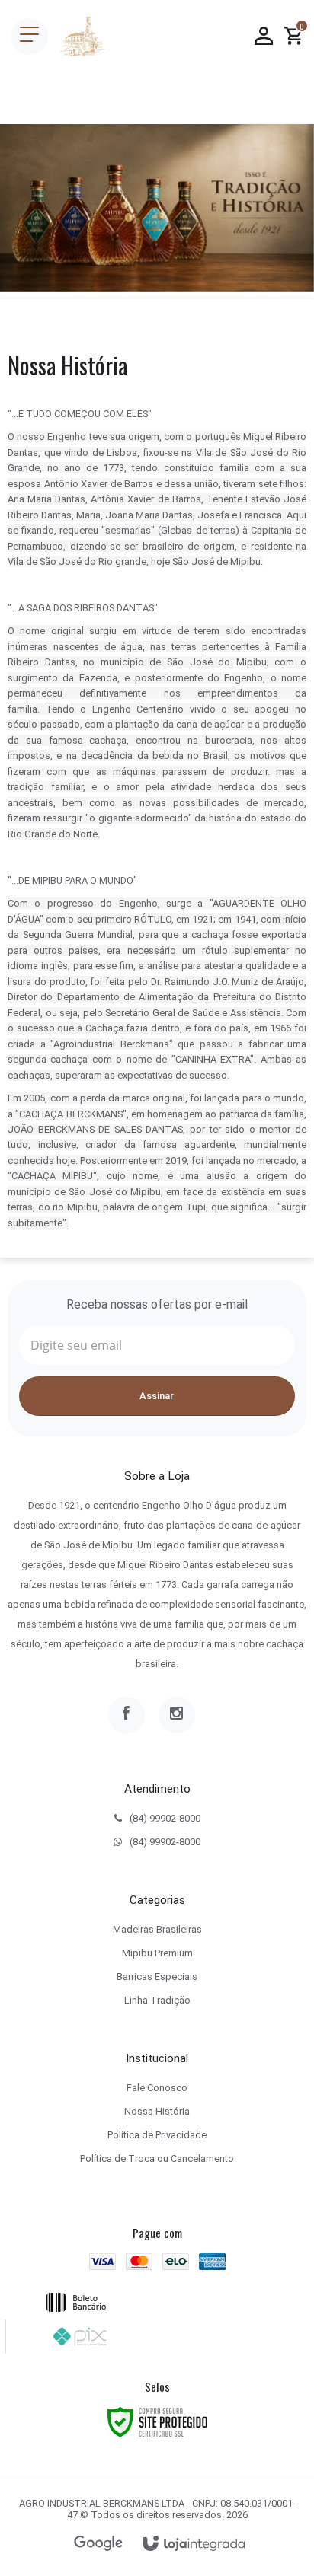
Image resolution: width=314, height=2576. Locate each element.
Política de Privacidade (157, 2135)
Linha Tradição (157, 2000)
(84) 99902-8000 (165, 1818)
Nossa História (157, 2111)
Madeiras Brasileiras (157, 1929)
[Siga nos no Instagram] (177, 1715)
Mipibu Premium (157, 1953)
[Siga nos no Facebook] (127, 1715)
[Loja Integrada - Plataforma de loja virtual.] (194, 2544)
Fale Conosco (157, 2088)
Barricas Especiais (157, 1977)
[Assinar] (157, 1396)
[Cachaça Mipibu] (82, 37)
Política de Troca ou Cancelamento (157, 2158)
